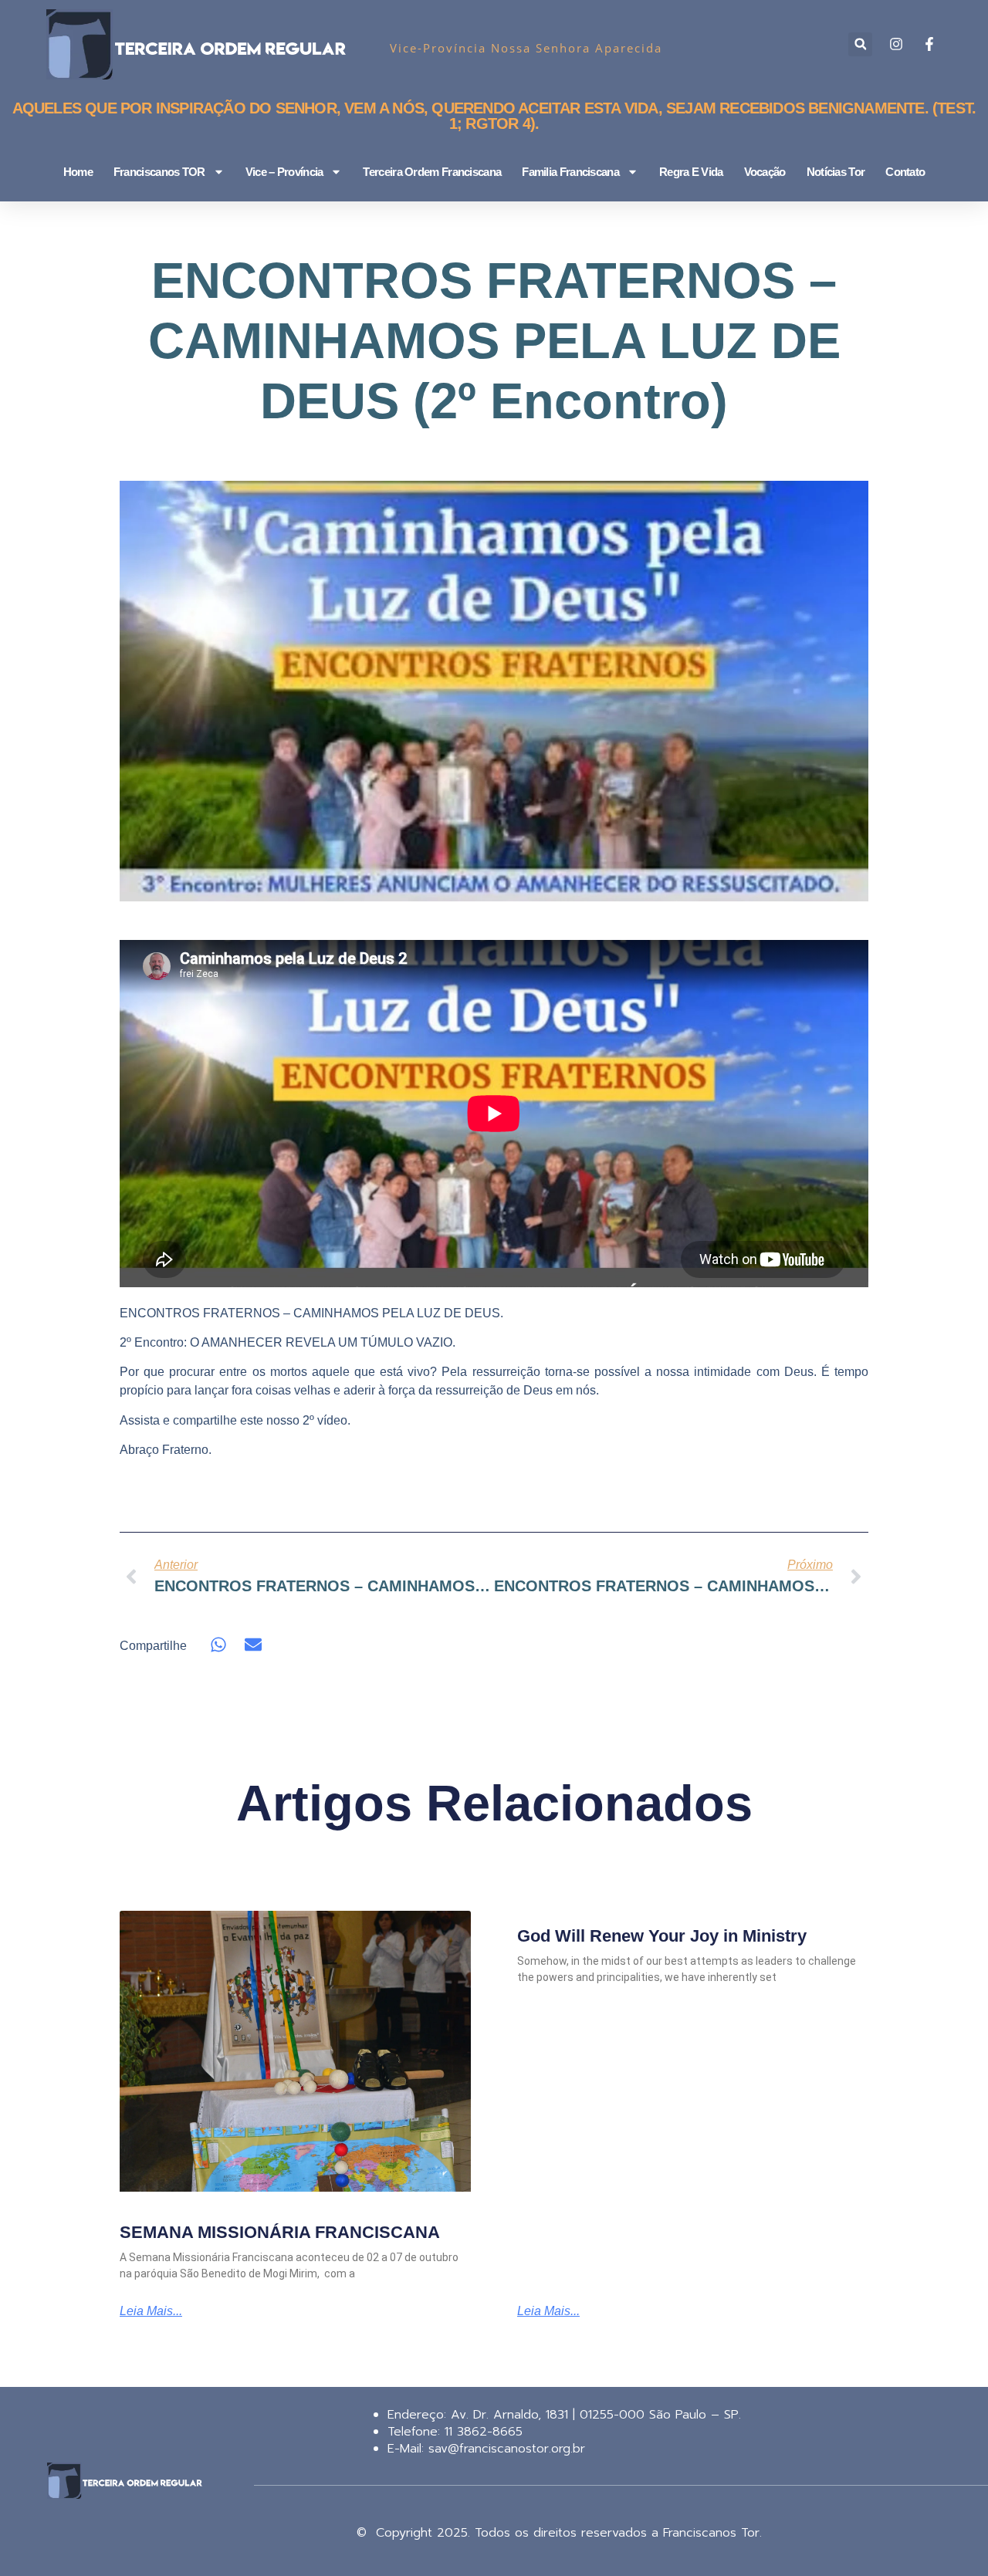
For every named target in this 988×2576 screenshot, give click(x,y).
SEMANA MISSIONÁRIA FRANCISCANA (280, 2232)
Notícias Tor (836, 172)
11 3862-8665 (481, 2432)
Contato (905, 172)
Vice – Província (284, 172)
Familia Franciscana (570, 172)
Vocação (765, 172)
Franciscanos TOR (159, 172)
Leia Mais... (151, 2311)
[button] (860, 44)
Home (78, 172)
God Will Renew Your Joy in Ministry (662, 1936)
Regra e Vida (691, 172)
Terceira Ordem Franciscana (432, 172)
